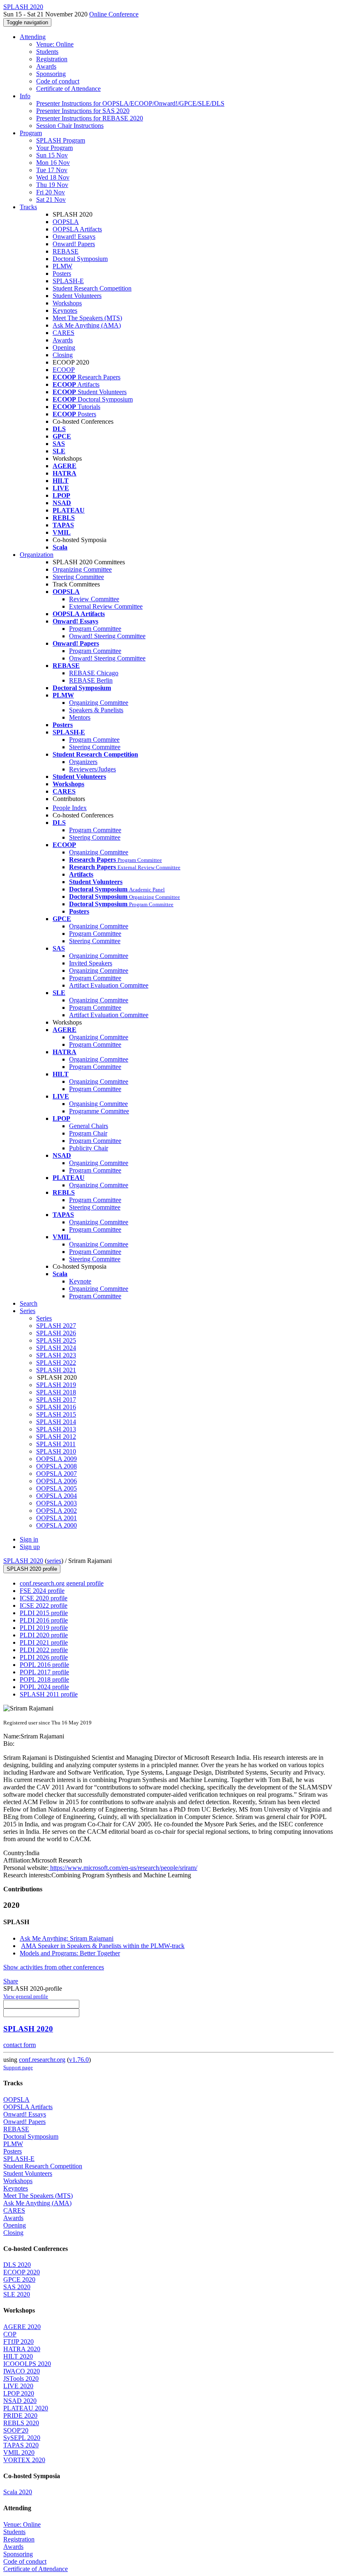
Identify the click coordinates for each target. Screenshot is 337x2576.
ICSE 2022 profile (44, 1605)
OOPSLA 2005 (57, 1488)
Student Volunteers (77, 296)
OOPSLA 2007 (57, 1474)
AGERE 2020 (22, 2327)
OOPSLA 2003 (57, 1503)
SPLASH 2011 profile (49, 1694)
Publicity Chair (89, 1148)
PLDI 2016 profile (44, 1620)
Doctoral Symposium (80, 259)
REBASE (66, 251)
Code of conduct (58, 81)
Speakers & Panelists (96, 710)
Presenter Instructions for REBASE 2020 (90, 118)
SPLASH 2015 (56, 1414)
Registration (52, 59)
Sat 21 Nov (51, 200)
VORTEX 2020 (24, 2460)
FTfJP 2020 (18, 2342)
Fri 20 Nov (51, 192)
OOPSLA (66, 222)
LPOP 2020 (19, 2393)
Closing (63, 355)
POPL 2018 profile (44, 1679)
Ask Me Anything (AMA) (87, 325)
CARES (63, 333)
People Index (70, 808)
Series (44, 1318)
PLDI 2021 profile (44, 1642)
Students (47, 52)
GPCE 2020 (19, 2279)
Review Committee (94, 599)
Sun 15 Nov (52, 155)
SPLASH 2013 (56, 1429)
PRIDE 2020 (20, 2416)
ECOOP (64, 370)
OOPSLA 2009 (57, 1459)
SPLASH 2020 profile (32, 1569)
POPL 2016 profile (44, 1665)
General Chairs (89, 1126)
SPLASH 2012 (56, 1437)
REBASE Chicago (94, 673)
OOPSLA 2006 (57, 1481)
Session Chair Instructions (70, 126)
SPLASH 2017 (56, 1400)
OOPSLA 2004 (57, 1496)
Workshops (67, 303)
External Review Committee (106, 606)
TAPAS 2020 (21, 2445)
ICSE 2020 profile (44, 1598)
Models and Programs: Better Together (70, 1953)
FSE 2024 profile (42, 1591)
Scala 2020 (18, 2492)
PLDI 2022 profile (44, 1650)
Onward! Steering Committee (107, 636)
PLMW (62, 266)
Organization (37, 555)
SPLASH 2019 (56, 1385)
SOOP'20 (16, 2430)
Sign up (30, 1547)
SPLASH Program (61, 140)
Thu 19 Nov (52, 185)
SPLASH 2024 (56, 1348)
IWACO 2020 (22, 2371)
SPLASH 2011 (56, 1444)
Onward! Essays (74, 237)
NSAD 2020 (20, 2401)
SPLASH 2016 (56, 1407)
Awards (46, 66)
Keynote (80, 1281)
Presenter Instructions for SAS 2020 (83, 111)
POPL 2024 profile (44, 1687)
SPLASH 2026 (56, 1333)
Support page (18, 2067)
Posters (62, 274)
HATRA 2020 (22, 2349)
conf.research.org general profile (62, 1583)
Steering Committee (78, 577)
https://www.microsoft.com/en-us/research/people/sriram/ (123, 1868)
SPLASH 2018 (56, 1392)
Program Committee (95, 629)
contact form (20, 2045)
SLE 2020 (17, 2294)
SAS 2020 (17, 2287)
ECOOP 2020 (22, 2272)
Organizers (83, 762)
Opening (64, 347)
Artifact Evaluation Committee (109, 985)
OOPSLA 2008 (57, 1466)
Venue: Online (55, 44)
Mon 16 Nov (53, 163)
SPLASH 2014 (56, 1422)
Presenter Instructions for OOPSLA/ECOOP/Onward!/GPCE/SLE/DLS (130, 103)
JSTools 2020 (21, 2379)
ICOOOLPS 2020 (27, 2364)
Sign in (29, 1539)
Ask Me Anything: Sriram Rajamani (67, 1938)
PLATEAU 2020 (26, 2408)
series (54, 1561)
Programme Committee (99, 1111)
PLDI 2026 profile (44, 1657)
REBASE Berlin (91, 680)
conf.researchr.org (42, 2060)
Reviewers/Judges (92, 769)
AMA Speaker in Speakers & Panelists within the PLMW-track (103, 1946)
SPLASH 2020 (23, 1561)
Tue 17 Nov (52, 170)
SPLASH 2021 (56, 1370)
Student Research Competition (92, 288)
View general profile (26, 1996)
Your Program (54, 148)
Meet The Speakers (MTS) (87, 318)
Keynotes (65, 310)
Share (11, 1981)
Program (31, 133)
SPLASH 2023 (56, 1355)
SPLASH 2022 (56, 1363)
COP (10, 2334)
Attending (33, 37)
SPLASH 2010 (56, 1451)
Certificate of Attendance (68, 89)
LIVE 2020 (18, 2386)
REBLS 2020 (21, 2423)
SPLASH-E (68, 281)
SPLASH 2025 (56, 1340)
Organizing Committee (82, 569)
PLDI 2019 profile (44, 1628)
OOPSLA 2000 (57, 1525)
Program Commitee (94, 740)
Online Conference (114, 14)
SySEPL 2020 (22, 2438)
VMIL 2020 (19, 2453)
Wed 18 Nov (53, 177)
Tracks (28, 207)
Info (25, 96)
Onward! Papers (74, 244)
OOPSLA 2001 (57, 1518)
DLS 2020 (17, 2265)
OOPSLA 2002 (57, 1511)
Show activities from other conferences (54, 1967)
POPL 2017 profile (44, 1672)
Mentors (80, 717)
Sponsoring (51, 74)
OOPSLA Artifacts (77, 229)
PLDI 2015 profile (44, 1613)
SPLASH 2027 (56, 1326)
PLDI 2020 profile (44, 1635)
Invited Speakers (91, 963)
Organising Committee (98, 1104)
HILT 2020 (18, 2356)
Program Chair (88, 1133)
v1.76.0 (79, 2060)
